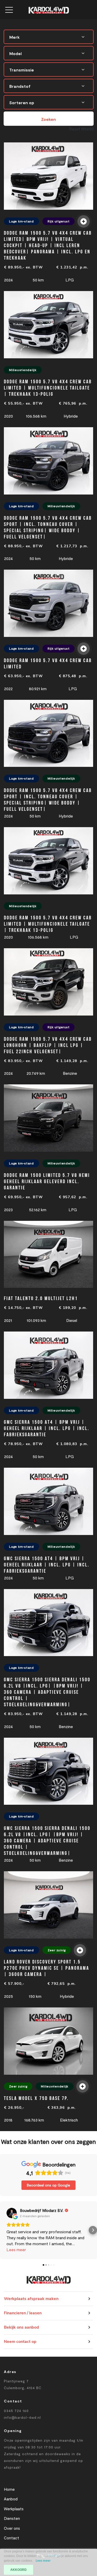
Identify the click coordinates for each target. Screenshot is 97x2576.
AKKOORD (18, 2570)
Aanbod (11, 2499)
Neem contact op (20, 2342)
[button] (4, 2230)
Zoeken (48, 119)
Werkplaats (14, 2509)
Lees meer (43, 2561)
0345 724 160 (16, 2411)
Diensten (12, 2518)
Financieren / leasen (23, 2313)
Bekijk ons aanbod (21, 2327)
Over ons (12, 2528)
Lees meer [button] (16, 2249)
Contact (12, 2538)
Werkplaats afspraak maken (31, 2299)
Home (9, 2489)
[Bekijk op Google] (12, 2213)
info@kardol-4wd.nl (22, 2417)
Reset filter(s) (81, 129)
